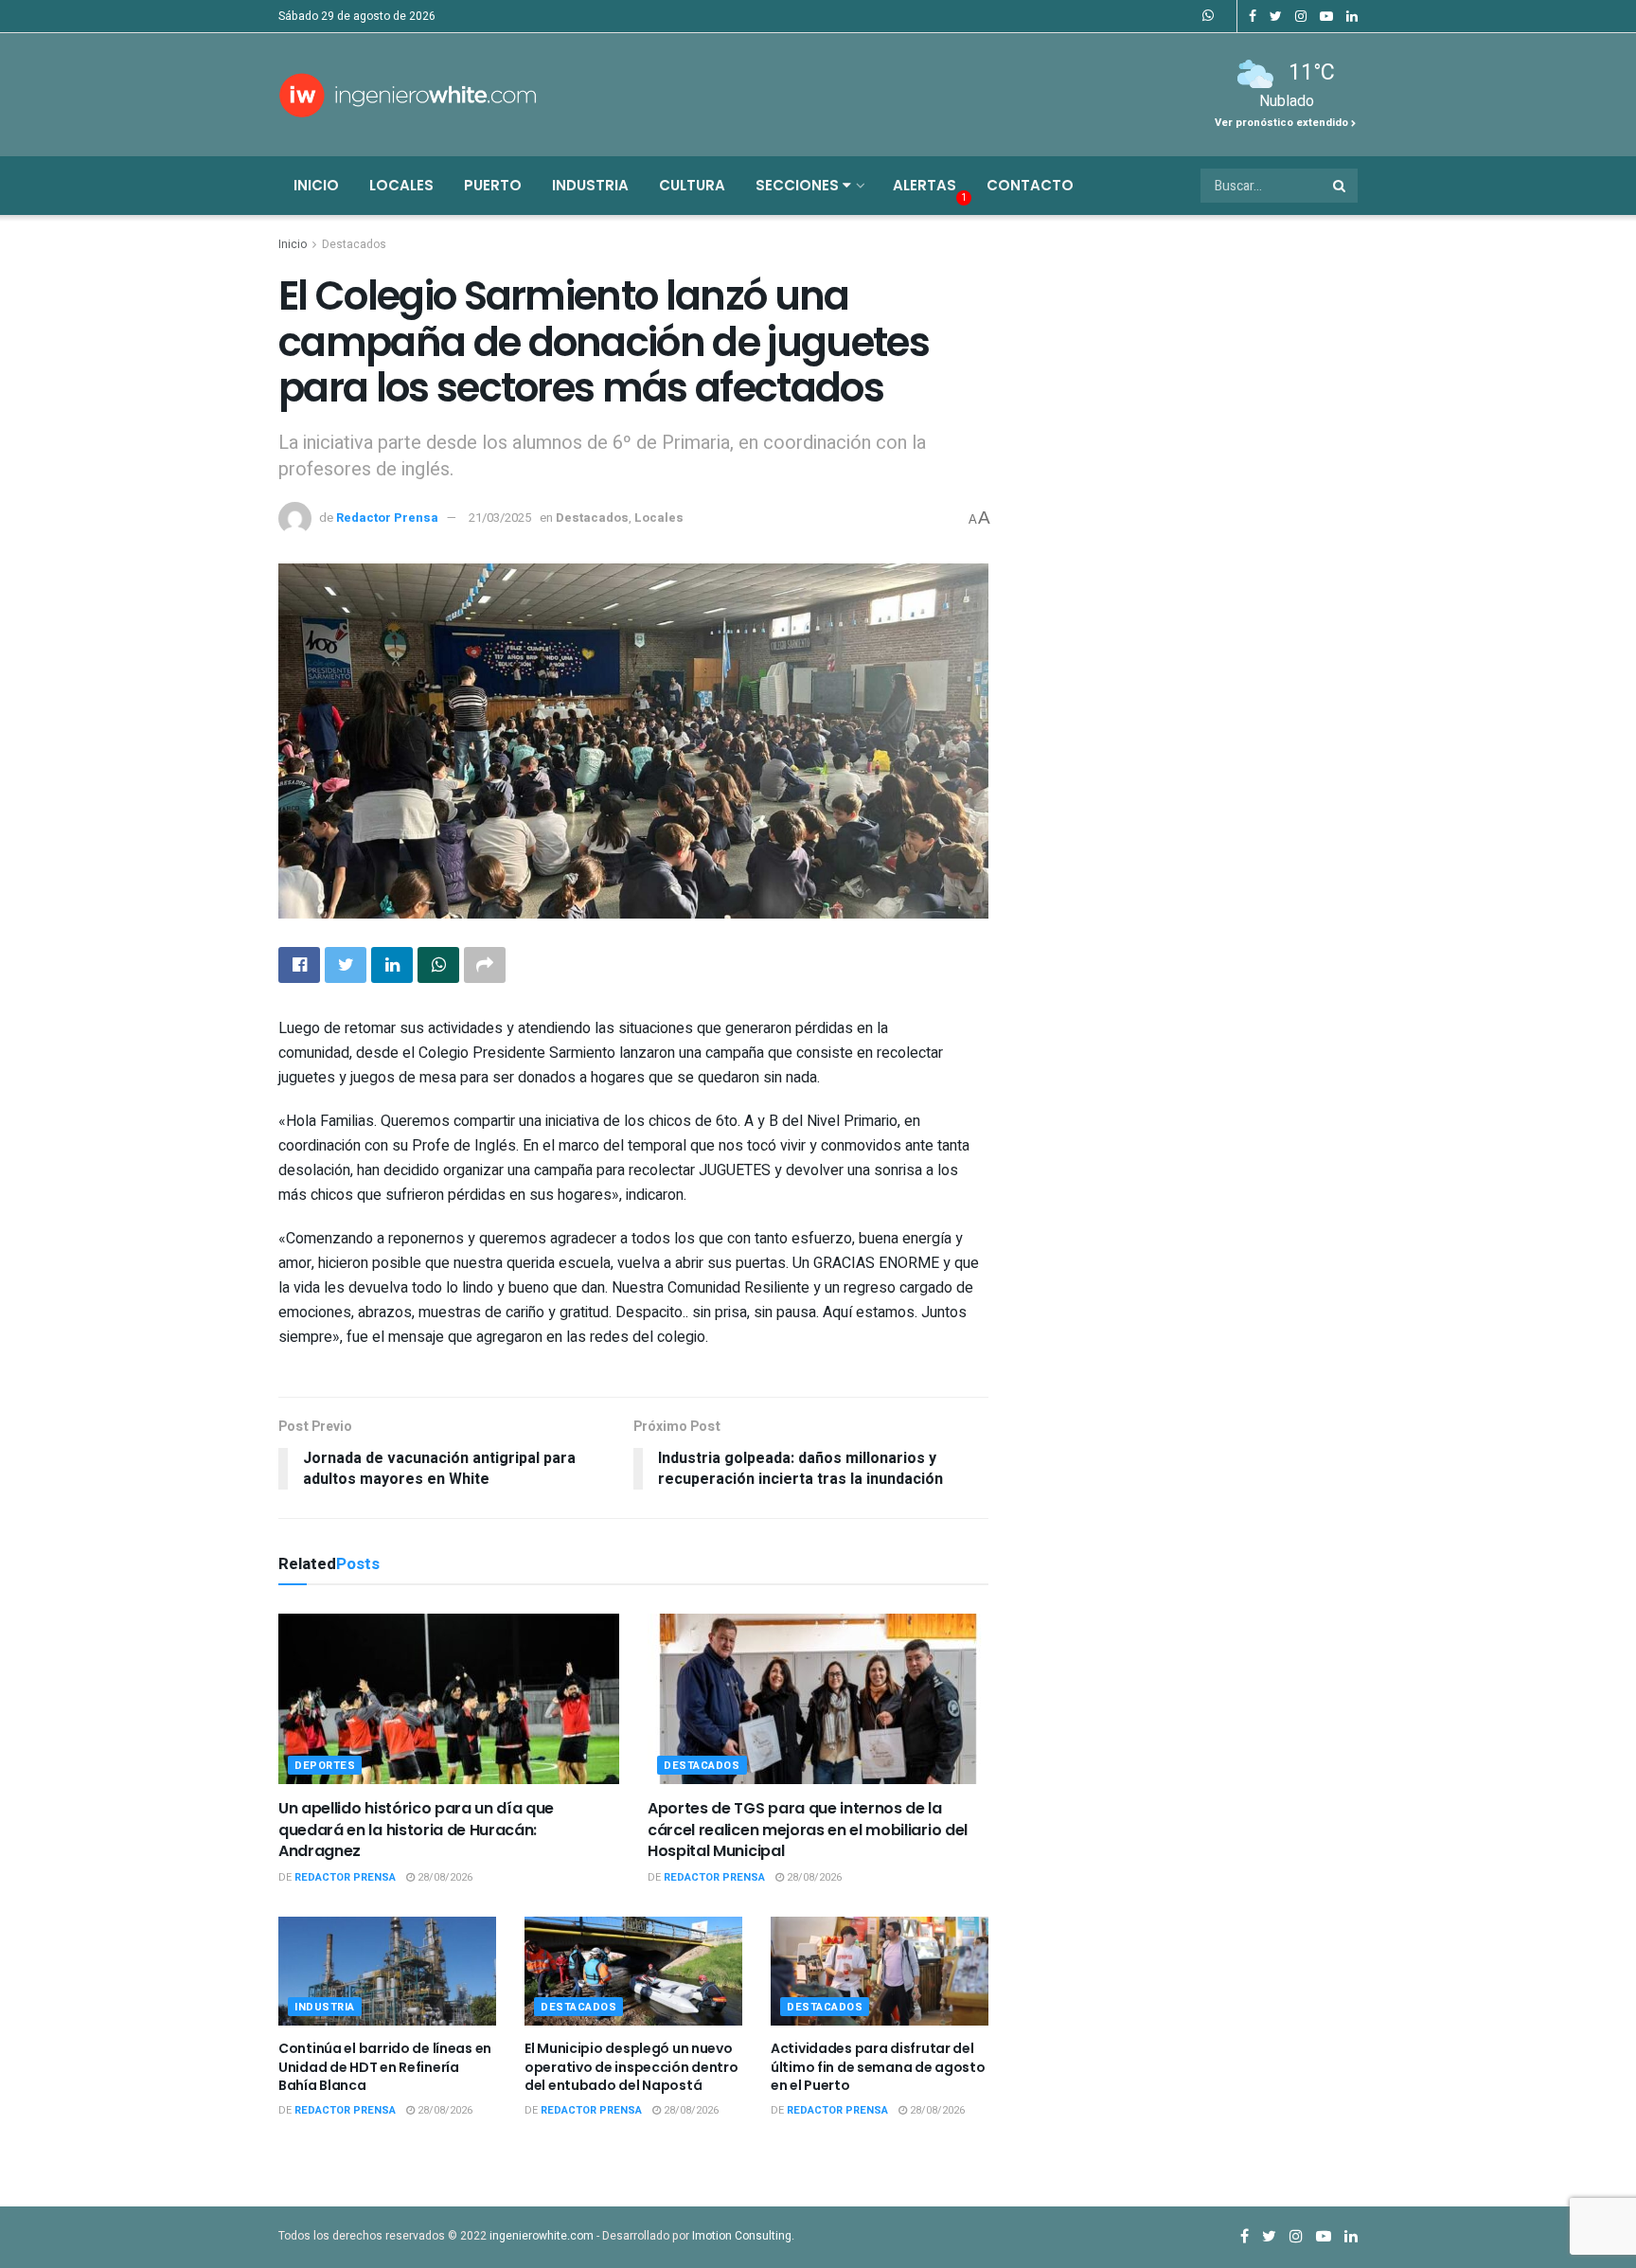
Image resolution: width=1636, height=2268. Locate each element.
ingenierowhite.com (542, 2236)
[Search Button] (1341, 186)
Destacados (354, 244)
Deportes (325, 1766)
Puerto (493, 185)
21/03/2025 (500, 518)
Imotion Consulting (742, 2236)
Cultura (692, 185)
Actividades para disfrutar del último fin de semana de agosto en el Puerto (878, 2067)
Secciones (799, 185)
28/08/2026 (444, 1877)
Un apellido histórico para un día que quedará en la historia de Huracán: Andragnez (416, 1830)
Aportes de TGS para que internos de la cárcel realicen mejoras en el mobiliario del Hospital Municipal (808, 1830)
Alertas (925, 185)
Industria (590, 185)
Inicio (316, 185)
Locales (401, 185)
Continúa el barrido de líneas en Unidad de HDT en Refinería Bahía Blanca (385, 2067)
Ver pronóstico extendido (1283, 123)
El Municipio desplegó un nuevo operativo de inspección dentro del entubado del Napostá (631, 2067)
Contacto (1030, 185)
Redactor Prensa (387, 518)
